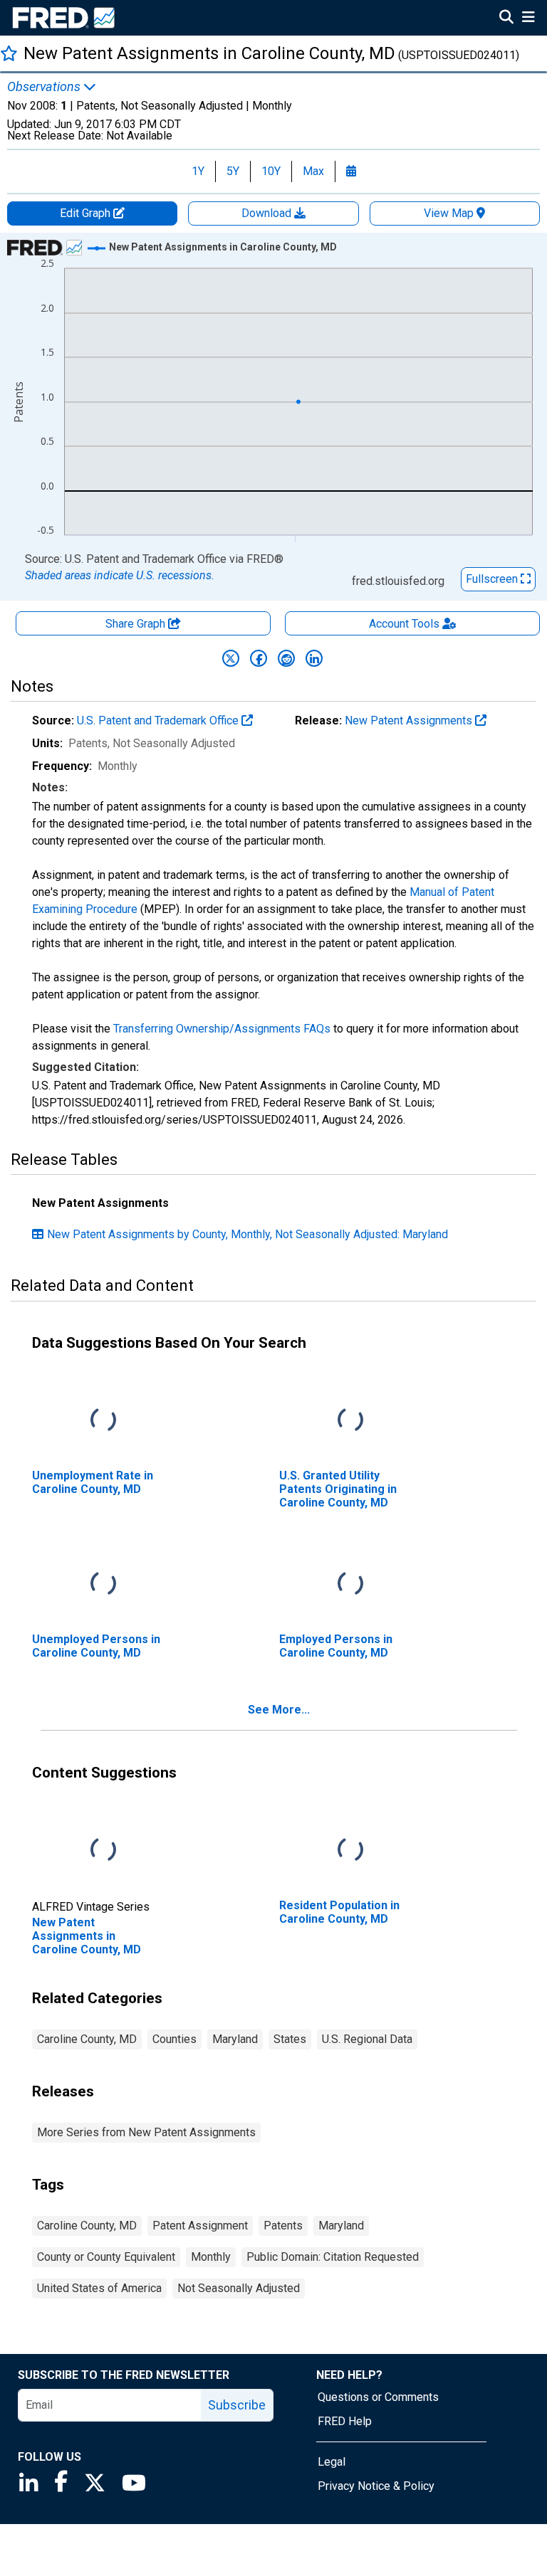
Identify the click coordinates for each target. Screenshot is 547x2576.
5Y (233, 171)
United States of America (99, 2288)
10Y (271, 171)
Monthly (211, 2257)
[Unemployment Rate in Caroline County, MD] (103, 1420)
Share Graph (137, 624)
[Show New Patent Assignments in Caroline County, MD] (223, 247)
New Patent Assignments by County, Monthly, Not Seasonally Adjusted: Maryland (248, 1234)
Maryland (235, 2039)
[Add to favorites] (9, 53)
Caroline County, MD (87, 2039)
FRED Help (345, 2421)
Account (404, 624)
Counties (174, 2039)
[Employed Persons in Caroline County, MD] (350, 1584)
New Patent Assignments (410, 720)
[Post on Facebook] (259, 658)
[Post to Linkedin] (314, 658)
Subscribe (237, 2405)
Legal (332, 2462)
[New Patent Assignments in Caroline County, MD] (103, 1850)
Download (268, 213)
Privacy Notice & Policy (376, 2486)
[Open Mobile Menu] (528, 19)
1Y (198, 171)
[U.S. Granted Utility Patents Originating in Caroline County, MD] (350, 1420)
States (290, 2039)
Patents (283, 2226)
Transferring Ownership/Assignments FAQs (222, 1029)
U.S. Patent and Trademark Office (159, 720)
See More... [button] (279, 1710)
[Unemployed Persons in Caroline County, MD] (103, 1584)
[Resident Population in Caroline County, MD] (350, 1850)
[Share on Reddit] (286, 658)
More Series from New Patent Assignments (146, 2132)
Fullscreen (493, 579)
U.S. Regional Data (367, 2039)
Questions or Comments (378, 2397)
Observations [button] (45, 87)
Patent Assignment (200, 2226)
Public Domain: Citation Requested (333, 2257)
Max (313, 171)
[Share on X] (231, 658)
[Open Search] (506, 19)
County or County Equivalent (106, 2257)
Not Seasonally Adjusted (239, 2288)
